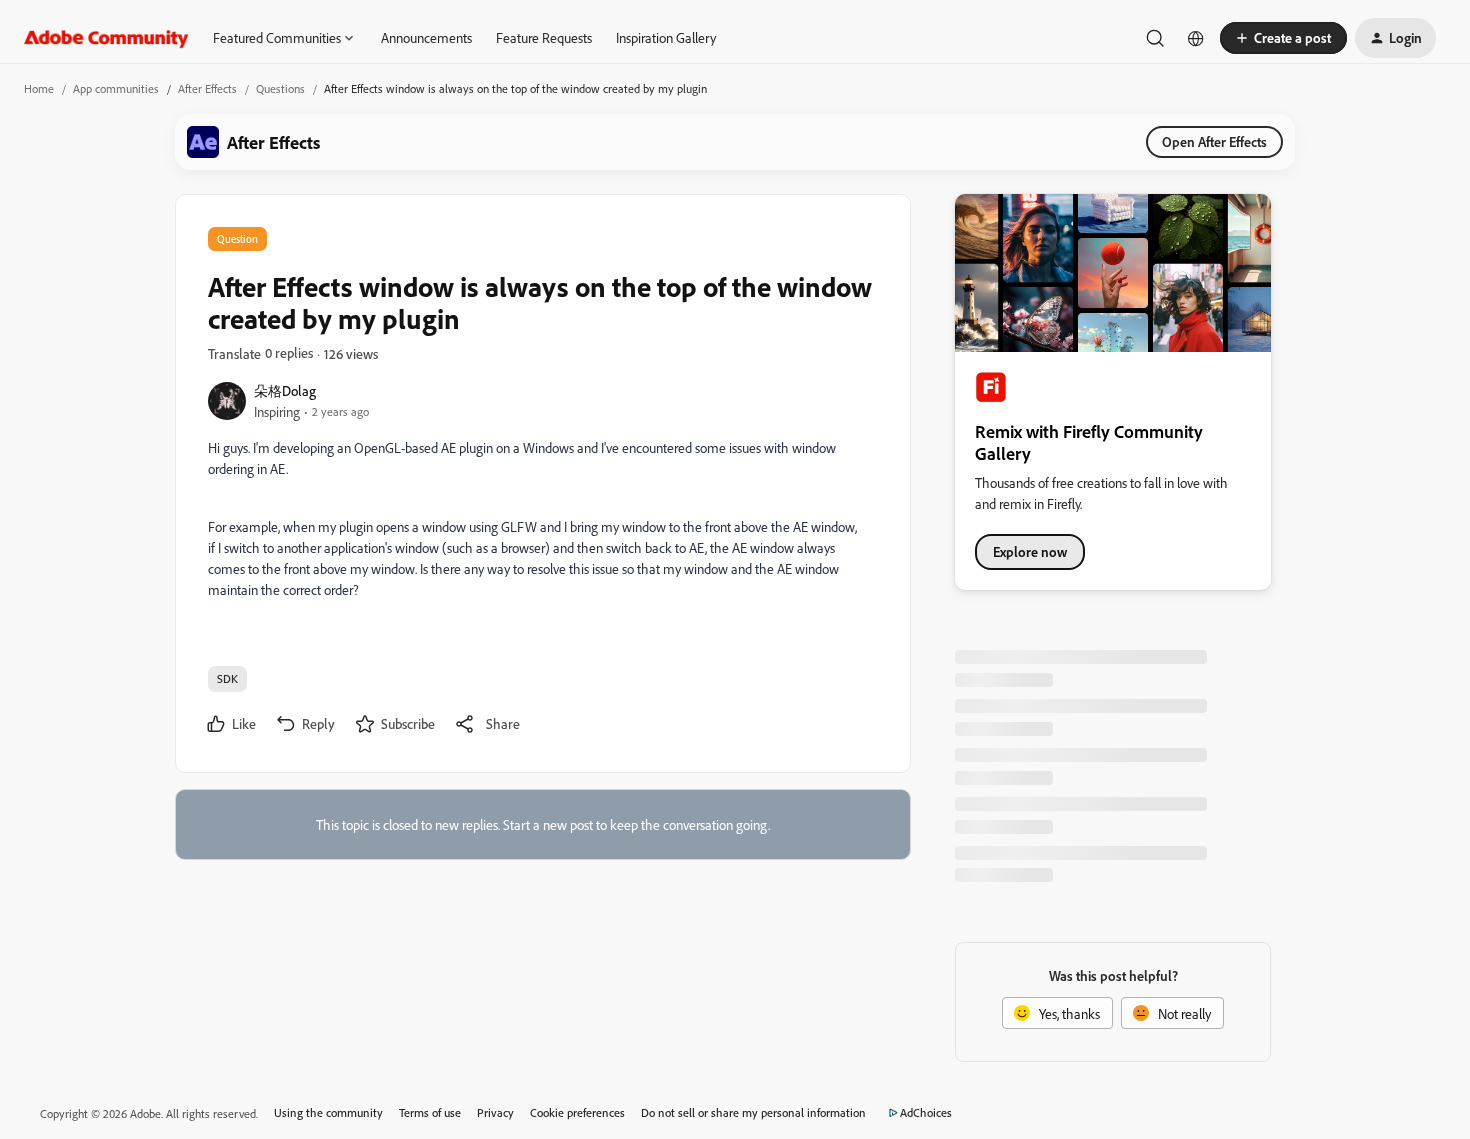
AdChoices (926, 1112)
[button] (1283, 38)
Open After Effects (1214, 141)
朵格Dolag (285, 390)
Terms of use (430, 1112)
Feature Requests (544, 37)
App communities (116, 88)
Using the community (328, 1112)
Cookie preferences (577, 1112)
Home (39, 88)
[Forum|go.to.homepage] (106, 38)
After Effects (207, 88)
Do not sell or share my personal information (753, 1112)
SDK (227, 678)
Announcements (426, 37)
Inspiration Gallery (666, 37)
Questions (280, 88)
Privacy (495, 1112)
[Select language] (1196, 38)
